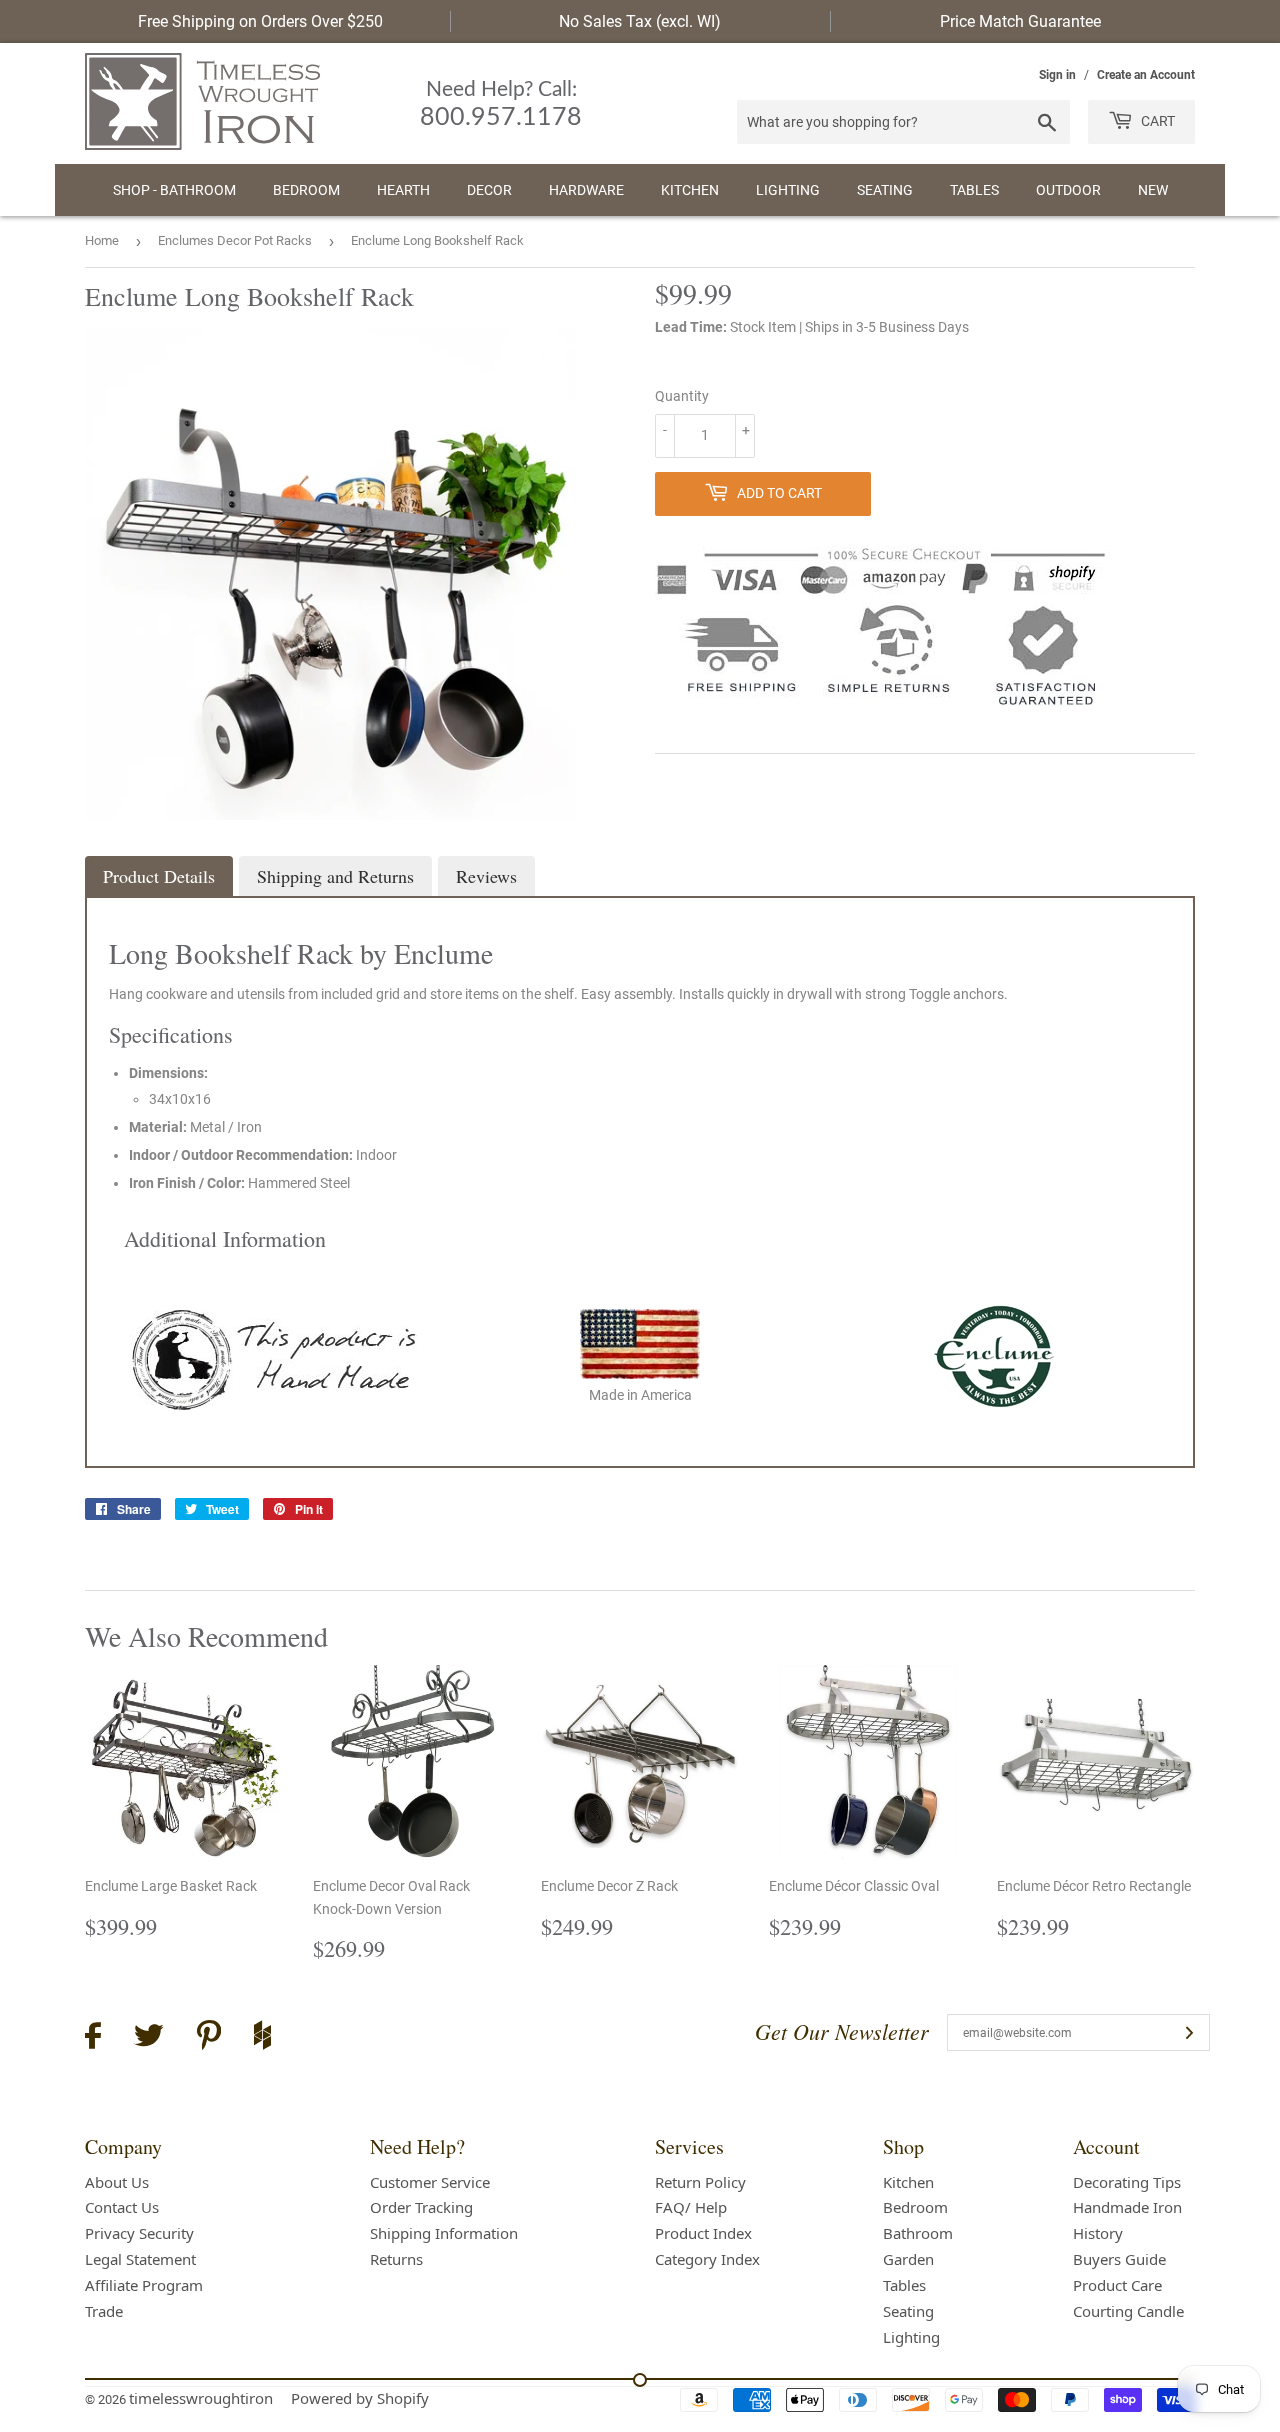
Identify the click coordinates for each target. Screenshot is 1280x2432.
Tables (974, 190)
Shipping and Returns (335, 876)
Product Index (703, 2233)
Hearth (403, 190)
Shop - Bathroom (174, 190)
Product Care (1117, 2285)
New (1153, 190)
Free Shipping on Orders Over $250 (260, 21)
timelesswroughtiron (201, 2398)
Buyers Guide (1119, 2259)
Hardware (586, 190)
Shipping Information (444, 2233)
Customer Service (430, 2182)
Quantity (682, 396)
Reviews (486, 876)
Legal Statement (140, 2259)
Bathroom (918, 2233)
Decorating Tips (1127, 2182)
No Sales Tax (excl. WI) (640, 21)
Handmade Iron (1127, 2207)
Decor (489, 190)
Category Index (707, 2259)
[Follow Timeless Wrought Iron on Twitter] (149, 2038)
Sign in (1057, 75)
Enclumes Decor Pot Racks (235, 240)
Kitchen (690, 190)
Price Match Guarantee (1020, 21)
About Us (117, 2182)
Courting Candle (1128, 2311)
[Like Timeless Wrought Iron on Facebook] (93, 2038)
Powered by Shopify (360, 2398)
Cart (1156, 121)
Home (102, 240)
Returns (396, 2259)
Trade (104, 2311)
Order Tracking (421, 2207)
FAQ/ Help (691, 2207)
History (1098, 2233)
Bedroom (306, 190)
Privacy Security (139, 2233)
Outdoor (1068, 190)
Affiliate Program (144, 2285)
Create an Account (1146, 75)
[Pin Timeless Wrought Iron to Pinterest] (209, 2038)
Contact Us (122, 2207)
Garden (908, 2259)
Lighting (788, 190)
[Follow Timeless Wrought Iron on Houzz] (262, 2038)
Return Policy (700, 2182)
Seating (885, 190)
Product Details (159, 876)
